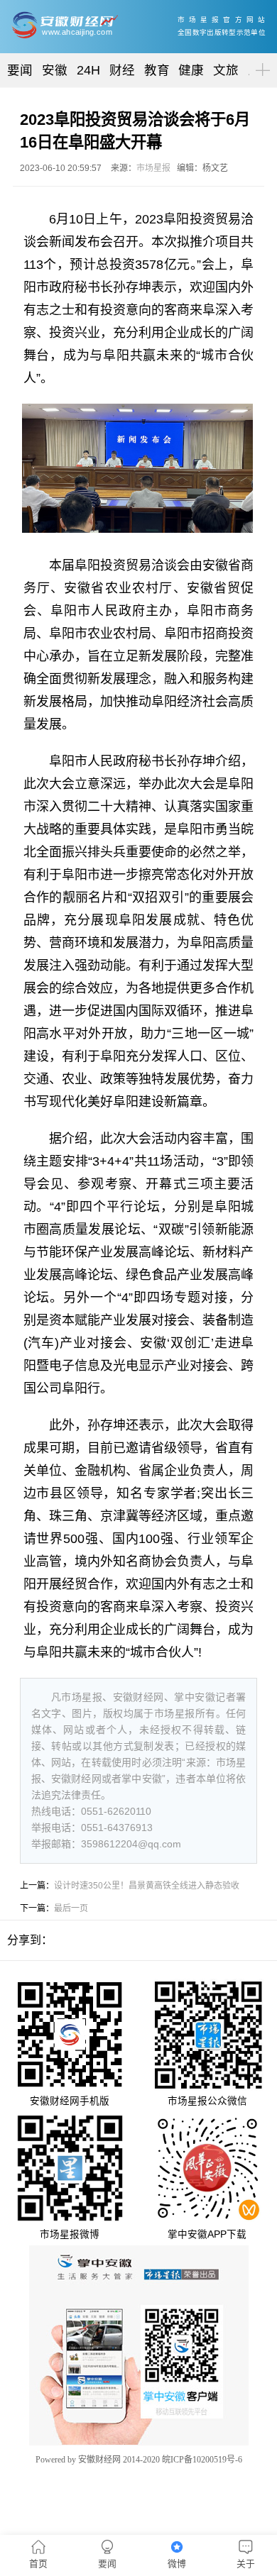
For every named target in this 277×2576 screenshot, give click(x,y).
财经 (122, 70)
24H (88, 70)
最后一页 (71, 1908)
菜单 (260, 58)
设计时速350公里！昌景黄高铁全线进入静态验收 (147, 1886)
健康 (191, 70)
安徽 (55, 70)
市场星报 (153, 168)
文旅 (226, 70)
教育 (157, 70)
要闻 (20, 70)
